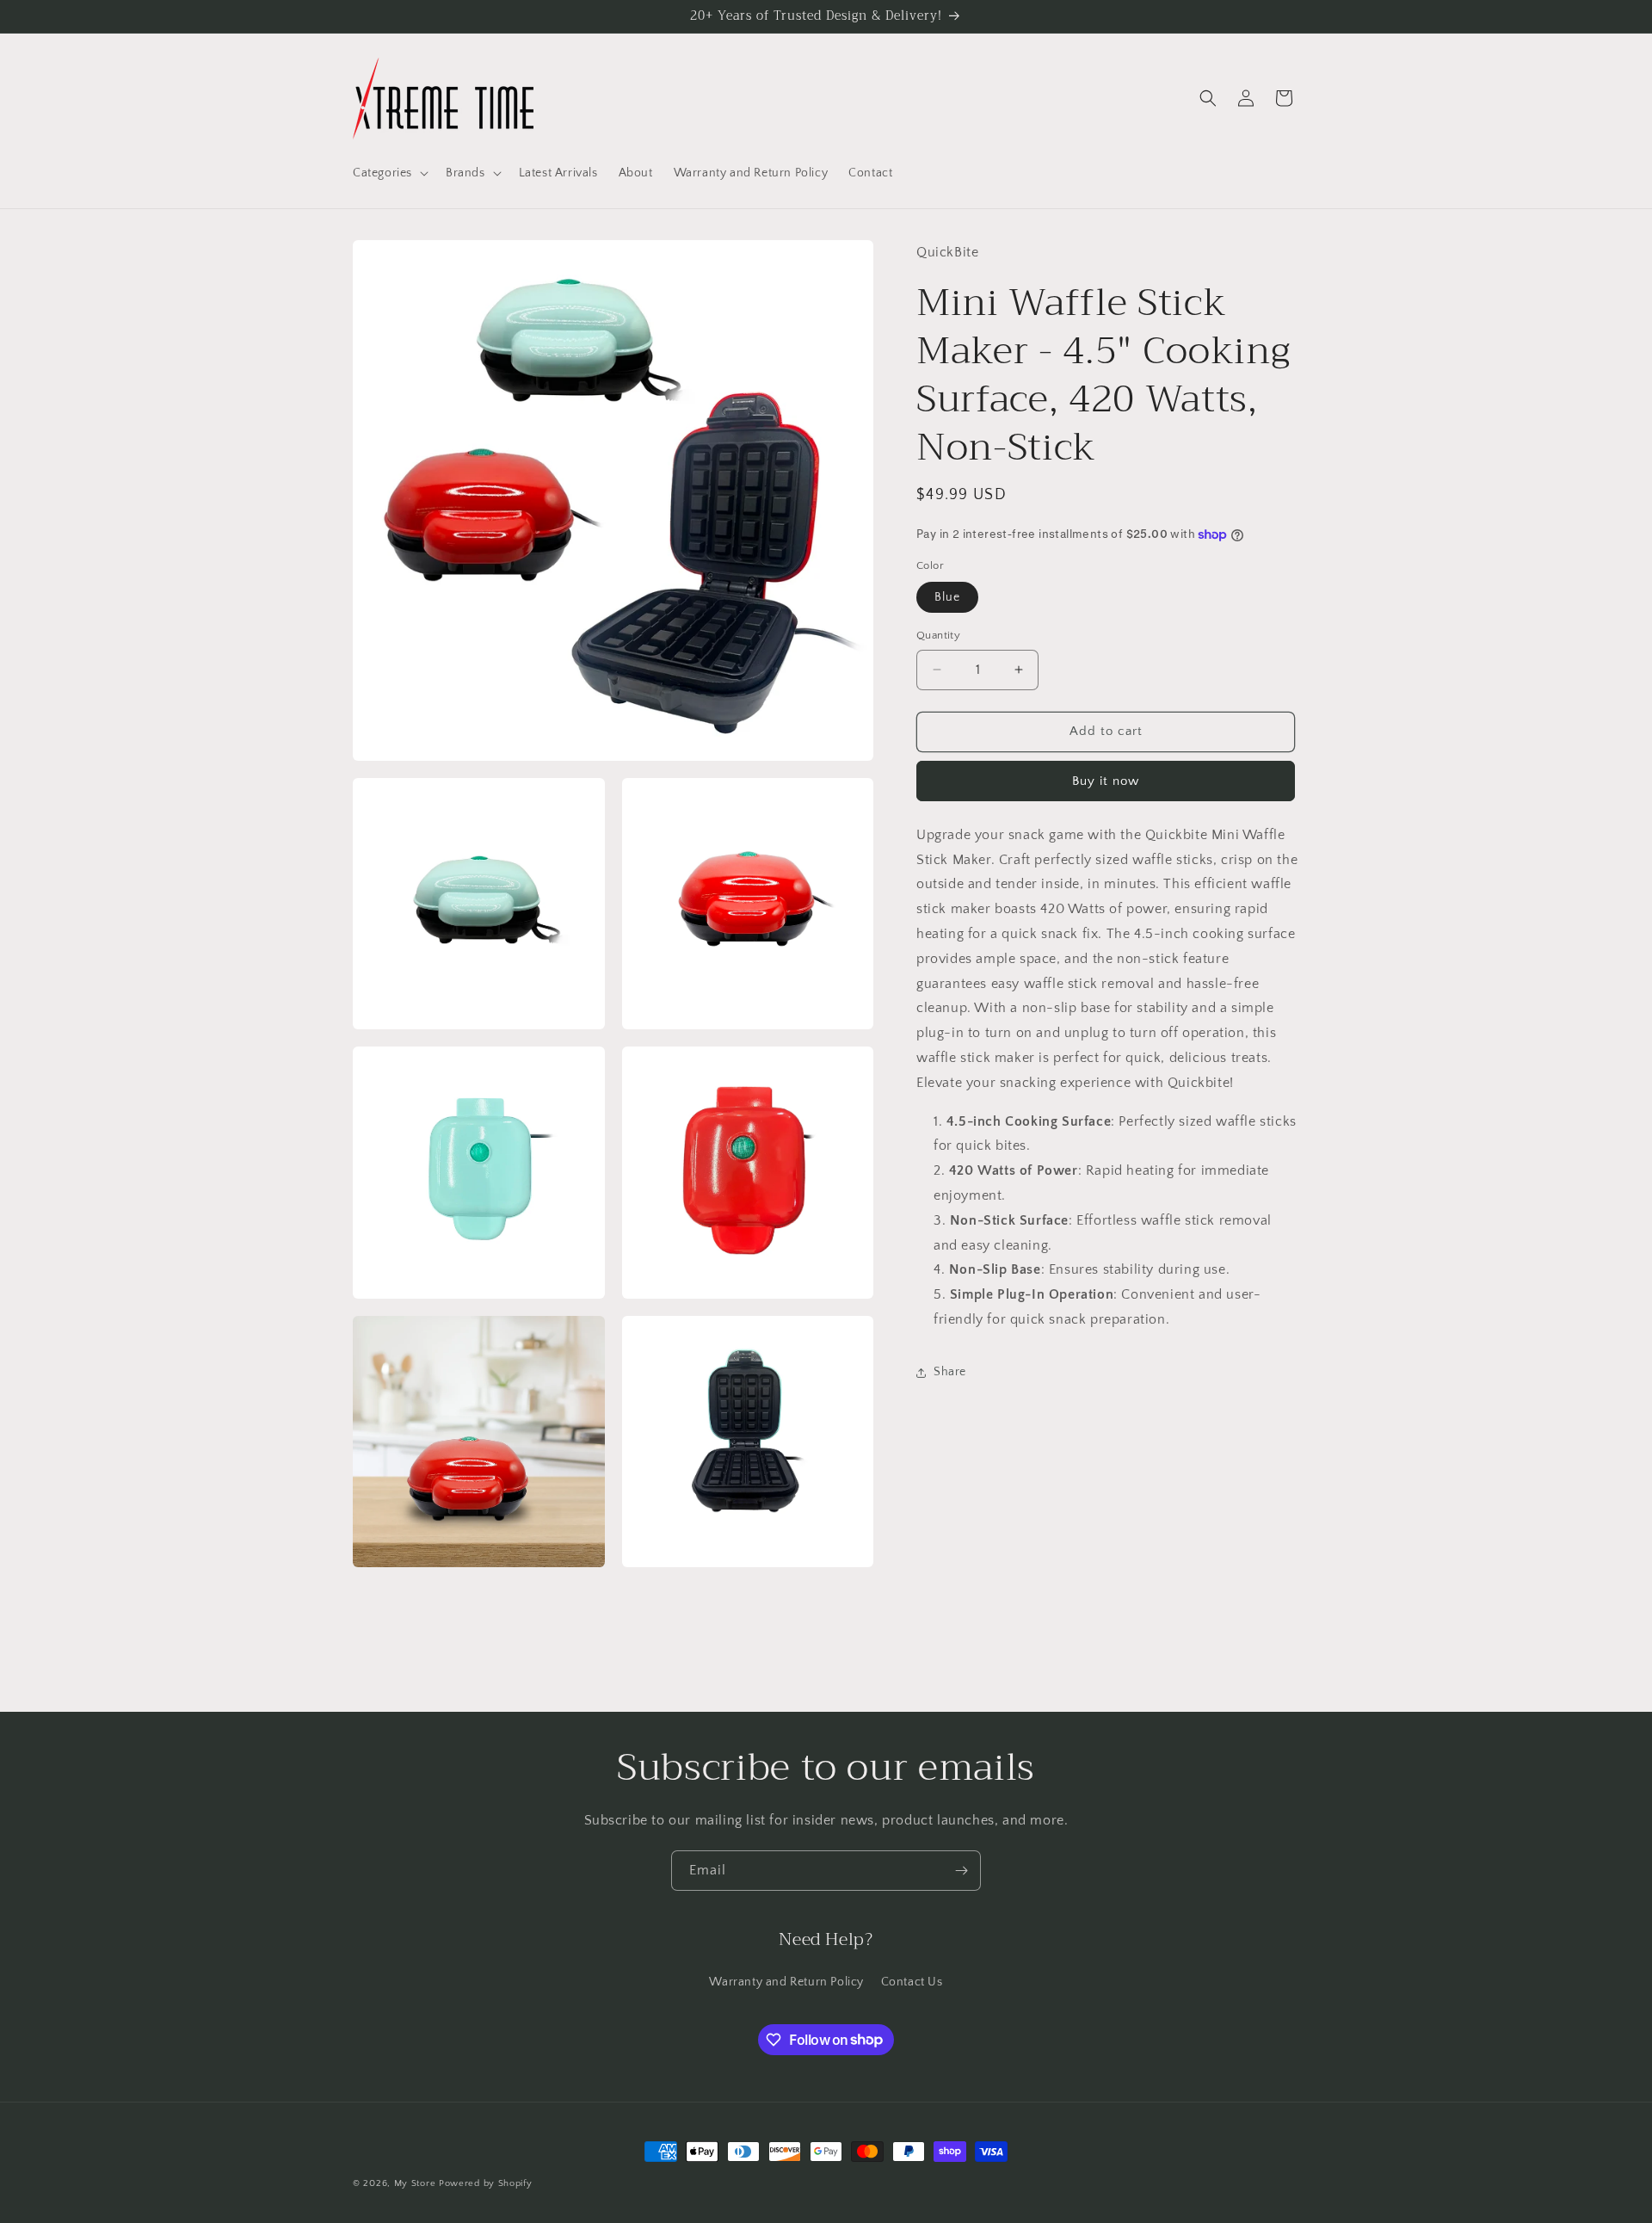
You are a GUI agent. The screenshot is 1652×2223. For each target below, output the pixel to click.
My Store (415, 2183)
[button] (389, 173)
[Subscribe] (961, 1871)
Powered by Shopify (486, 2183)
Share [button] (950, 1372)
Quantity (938, 635)
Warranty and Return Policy (786, 1982)
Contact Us (912, 1982)
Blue (947, 597)
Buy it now (1106, 781)
